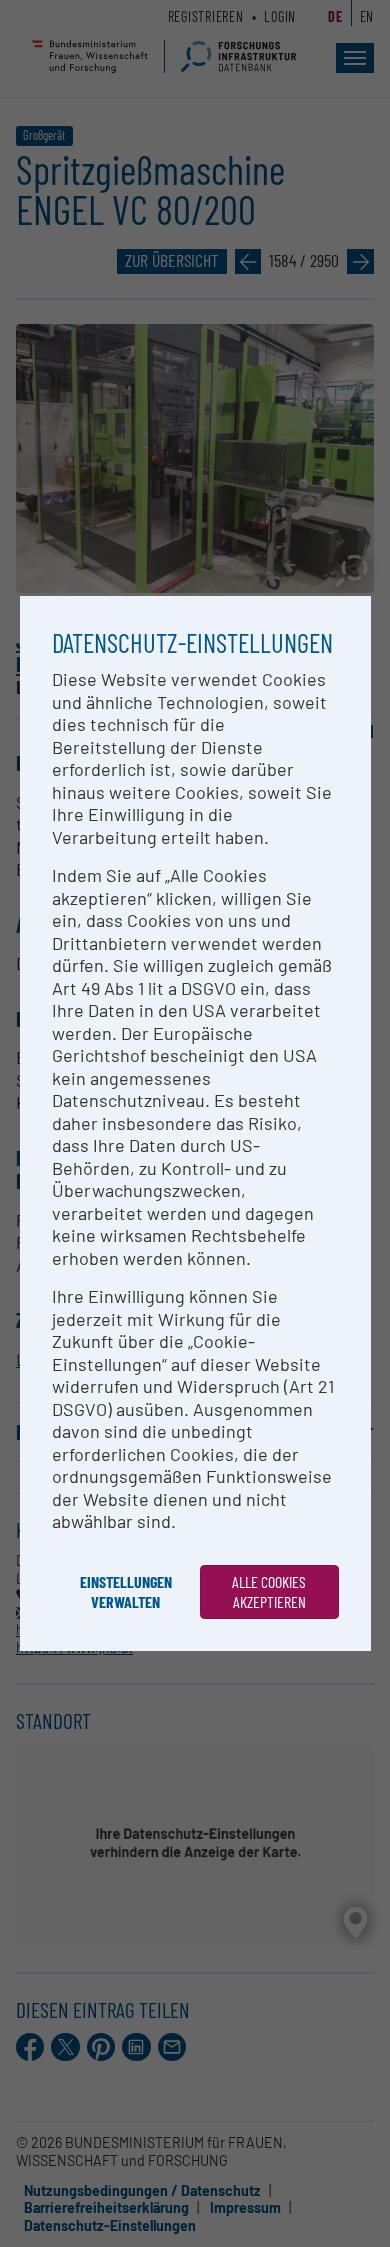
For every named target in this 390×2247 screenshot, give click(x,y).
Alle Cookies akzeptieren (269, 1591)
